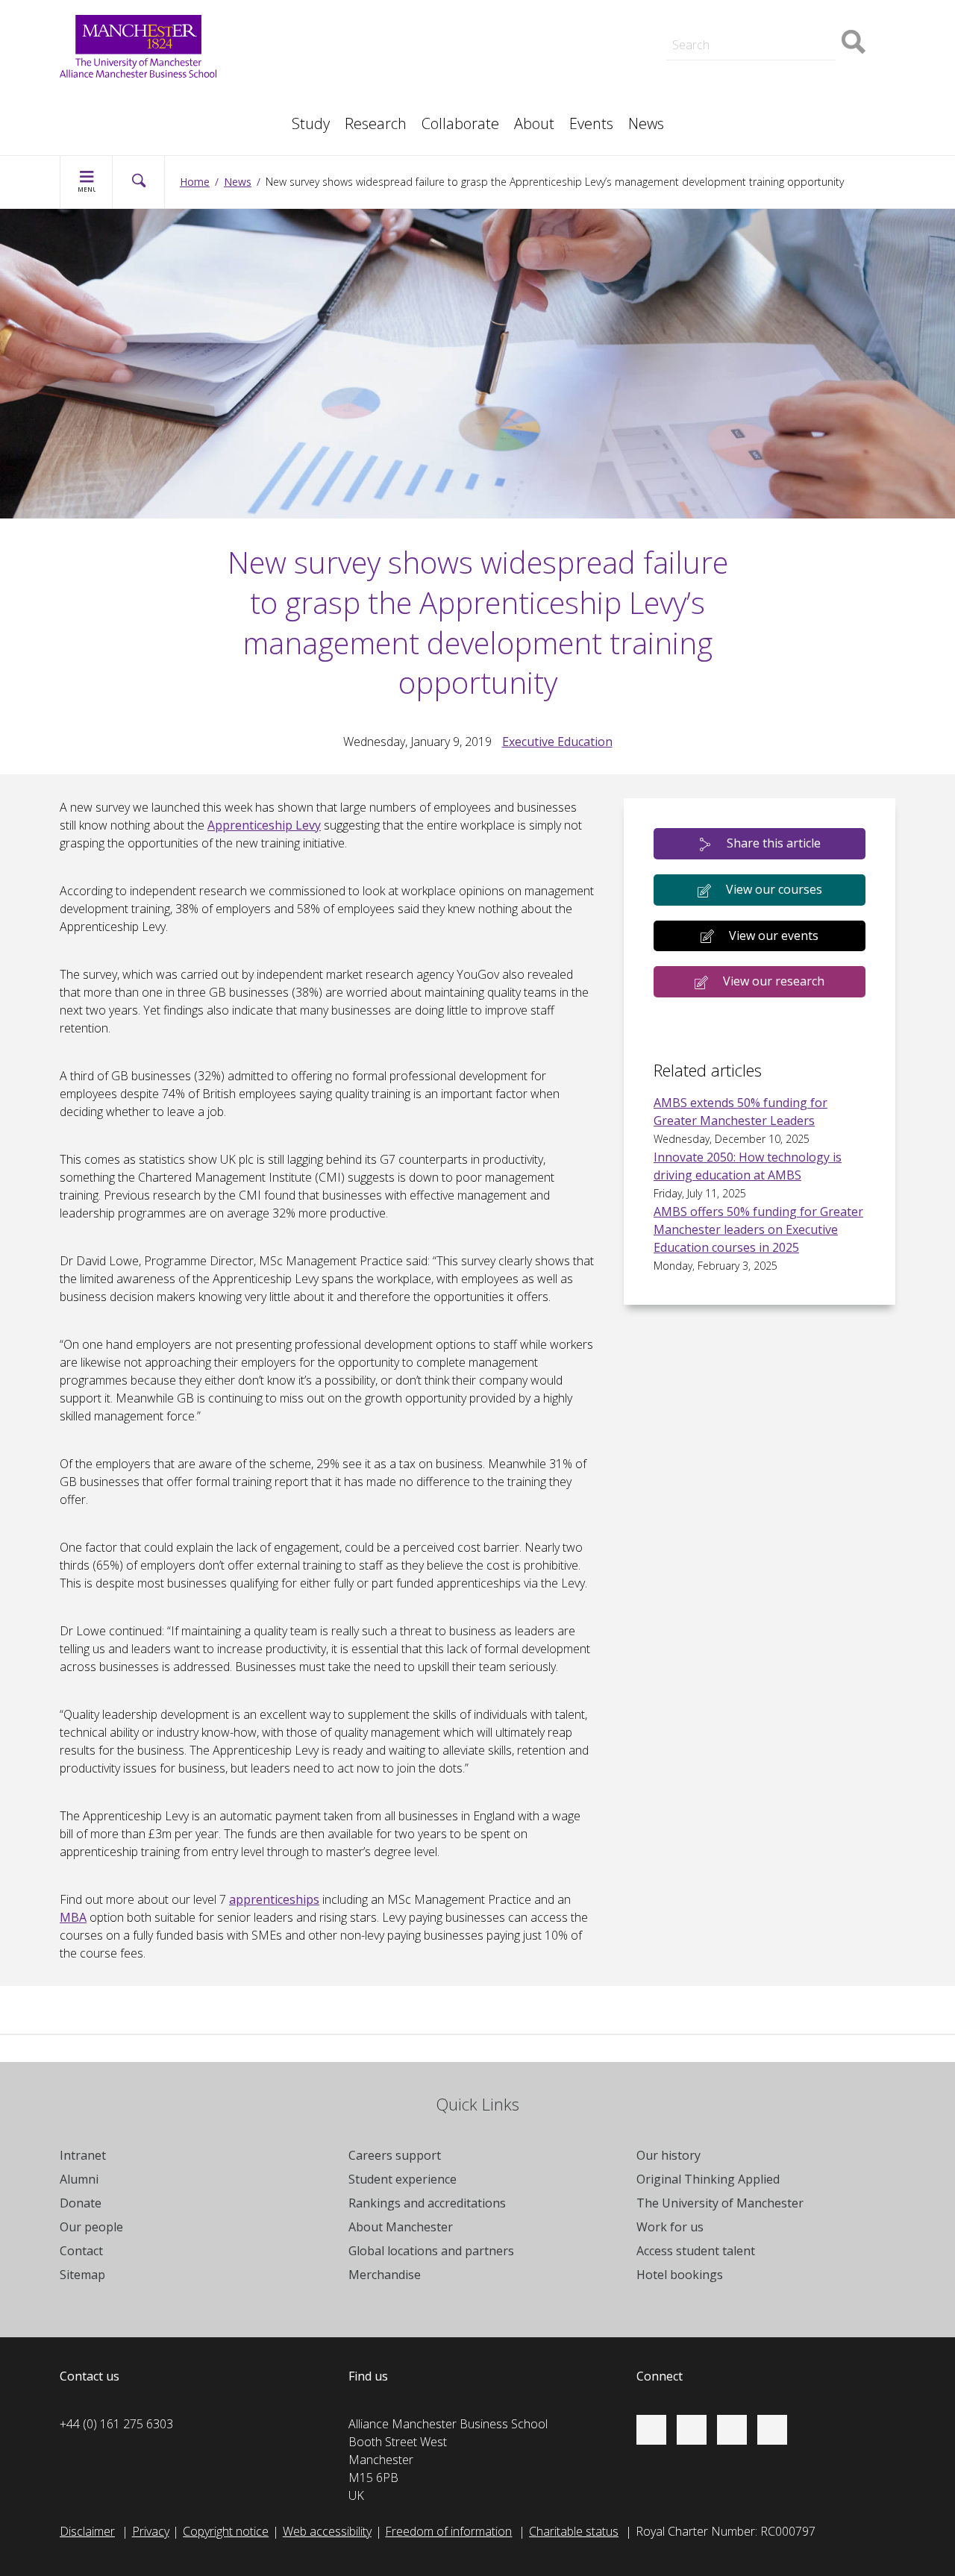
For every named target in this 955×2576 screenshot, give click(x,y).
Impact (302, 84)
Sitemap (82, 2275)
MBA (297, 84)
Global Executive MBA (133, 98)
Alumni (79, 2179)
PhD (713, 84)
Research (376, 123)
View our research (774, 981)
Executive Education (545, 84)
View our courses (774, 889)
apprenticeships (274, 1899)
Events (591, 123)
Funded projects (745, 116)
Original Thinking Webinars (561, 51)
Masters (724, 84)
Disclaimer (87, 2531)
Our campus (734, 9)
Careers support (395, 2155)
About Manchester (401, 2227)
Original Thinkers (327, 81)
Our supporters (325, 9)
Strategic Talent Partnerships (360, 66)
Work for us (314, 27)
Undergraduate (115, 116)
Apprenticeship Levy (264, 825)
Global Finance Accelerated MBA (162, 116)
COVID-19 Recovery (127, 116)
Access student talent (549, 66)
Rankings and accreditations (427, 2203)
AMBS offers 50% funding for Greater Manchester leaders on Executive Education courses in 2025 (758, 1229)
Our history (668, 2155)
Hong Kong (731, 9)
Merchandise (385, 2275)
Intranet (83, 2155)
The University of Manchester (720, 2203)
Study (311, 123)
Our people (522, 84)
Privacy (151, 2531)
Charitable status (574, 2531)
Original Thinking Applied (708, 2179)
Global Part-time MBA (341, 9)
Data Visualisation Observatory (574, 9)
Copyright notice (226, 2531)
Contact (81, 2251)
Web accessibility (327, 2531)
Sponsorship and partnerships (782, 66)
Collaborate (460, 123)
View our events (774, 936)
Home (195, 182)
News (646, 123)
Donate (81, 2203)
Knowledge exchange (131, 98)
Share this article (774, 843)
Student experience (403, 2179)
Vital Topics (313, 51)
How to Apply (528, 9)
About (534, 123)
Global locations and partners (431, 2251)
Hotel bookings (680, 2275)
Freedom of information (448, 2531)
